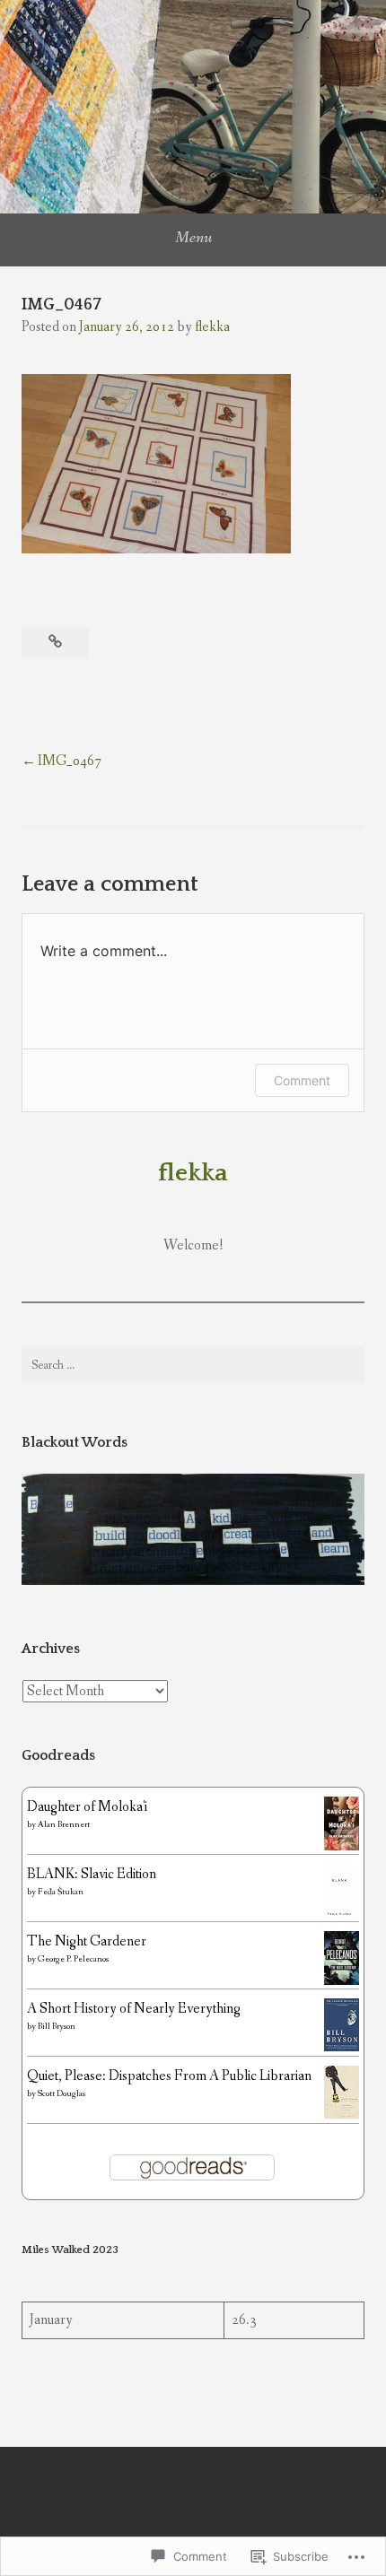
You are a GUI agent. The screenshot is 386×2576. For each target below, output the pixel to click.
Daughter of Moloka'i (87, 1807)
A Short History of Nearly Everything (134, 2009)
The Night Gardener (87, 1941)
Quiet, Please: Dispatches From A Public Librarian (169, 2076)
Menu (193, 238)
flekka (212, 327)
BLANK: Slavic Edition (92, 1874)
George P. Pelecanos (73, 1959)
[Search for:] (193, 1365)
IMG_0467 (70, 761)
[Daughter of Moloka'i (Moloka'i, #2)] (342, 1846)
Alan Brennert (64, 1825)
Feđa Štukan (61, 1892)
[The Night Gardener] (342, 1982)
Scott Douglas (61, 2094)
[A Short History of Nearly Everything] (342, 2047)
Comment (302, 1080)
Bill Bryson (57, 2027)
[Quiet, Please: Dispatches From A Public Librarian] (342, 2115)
